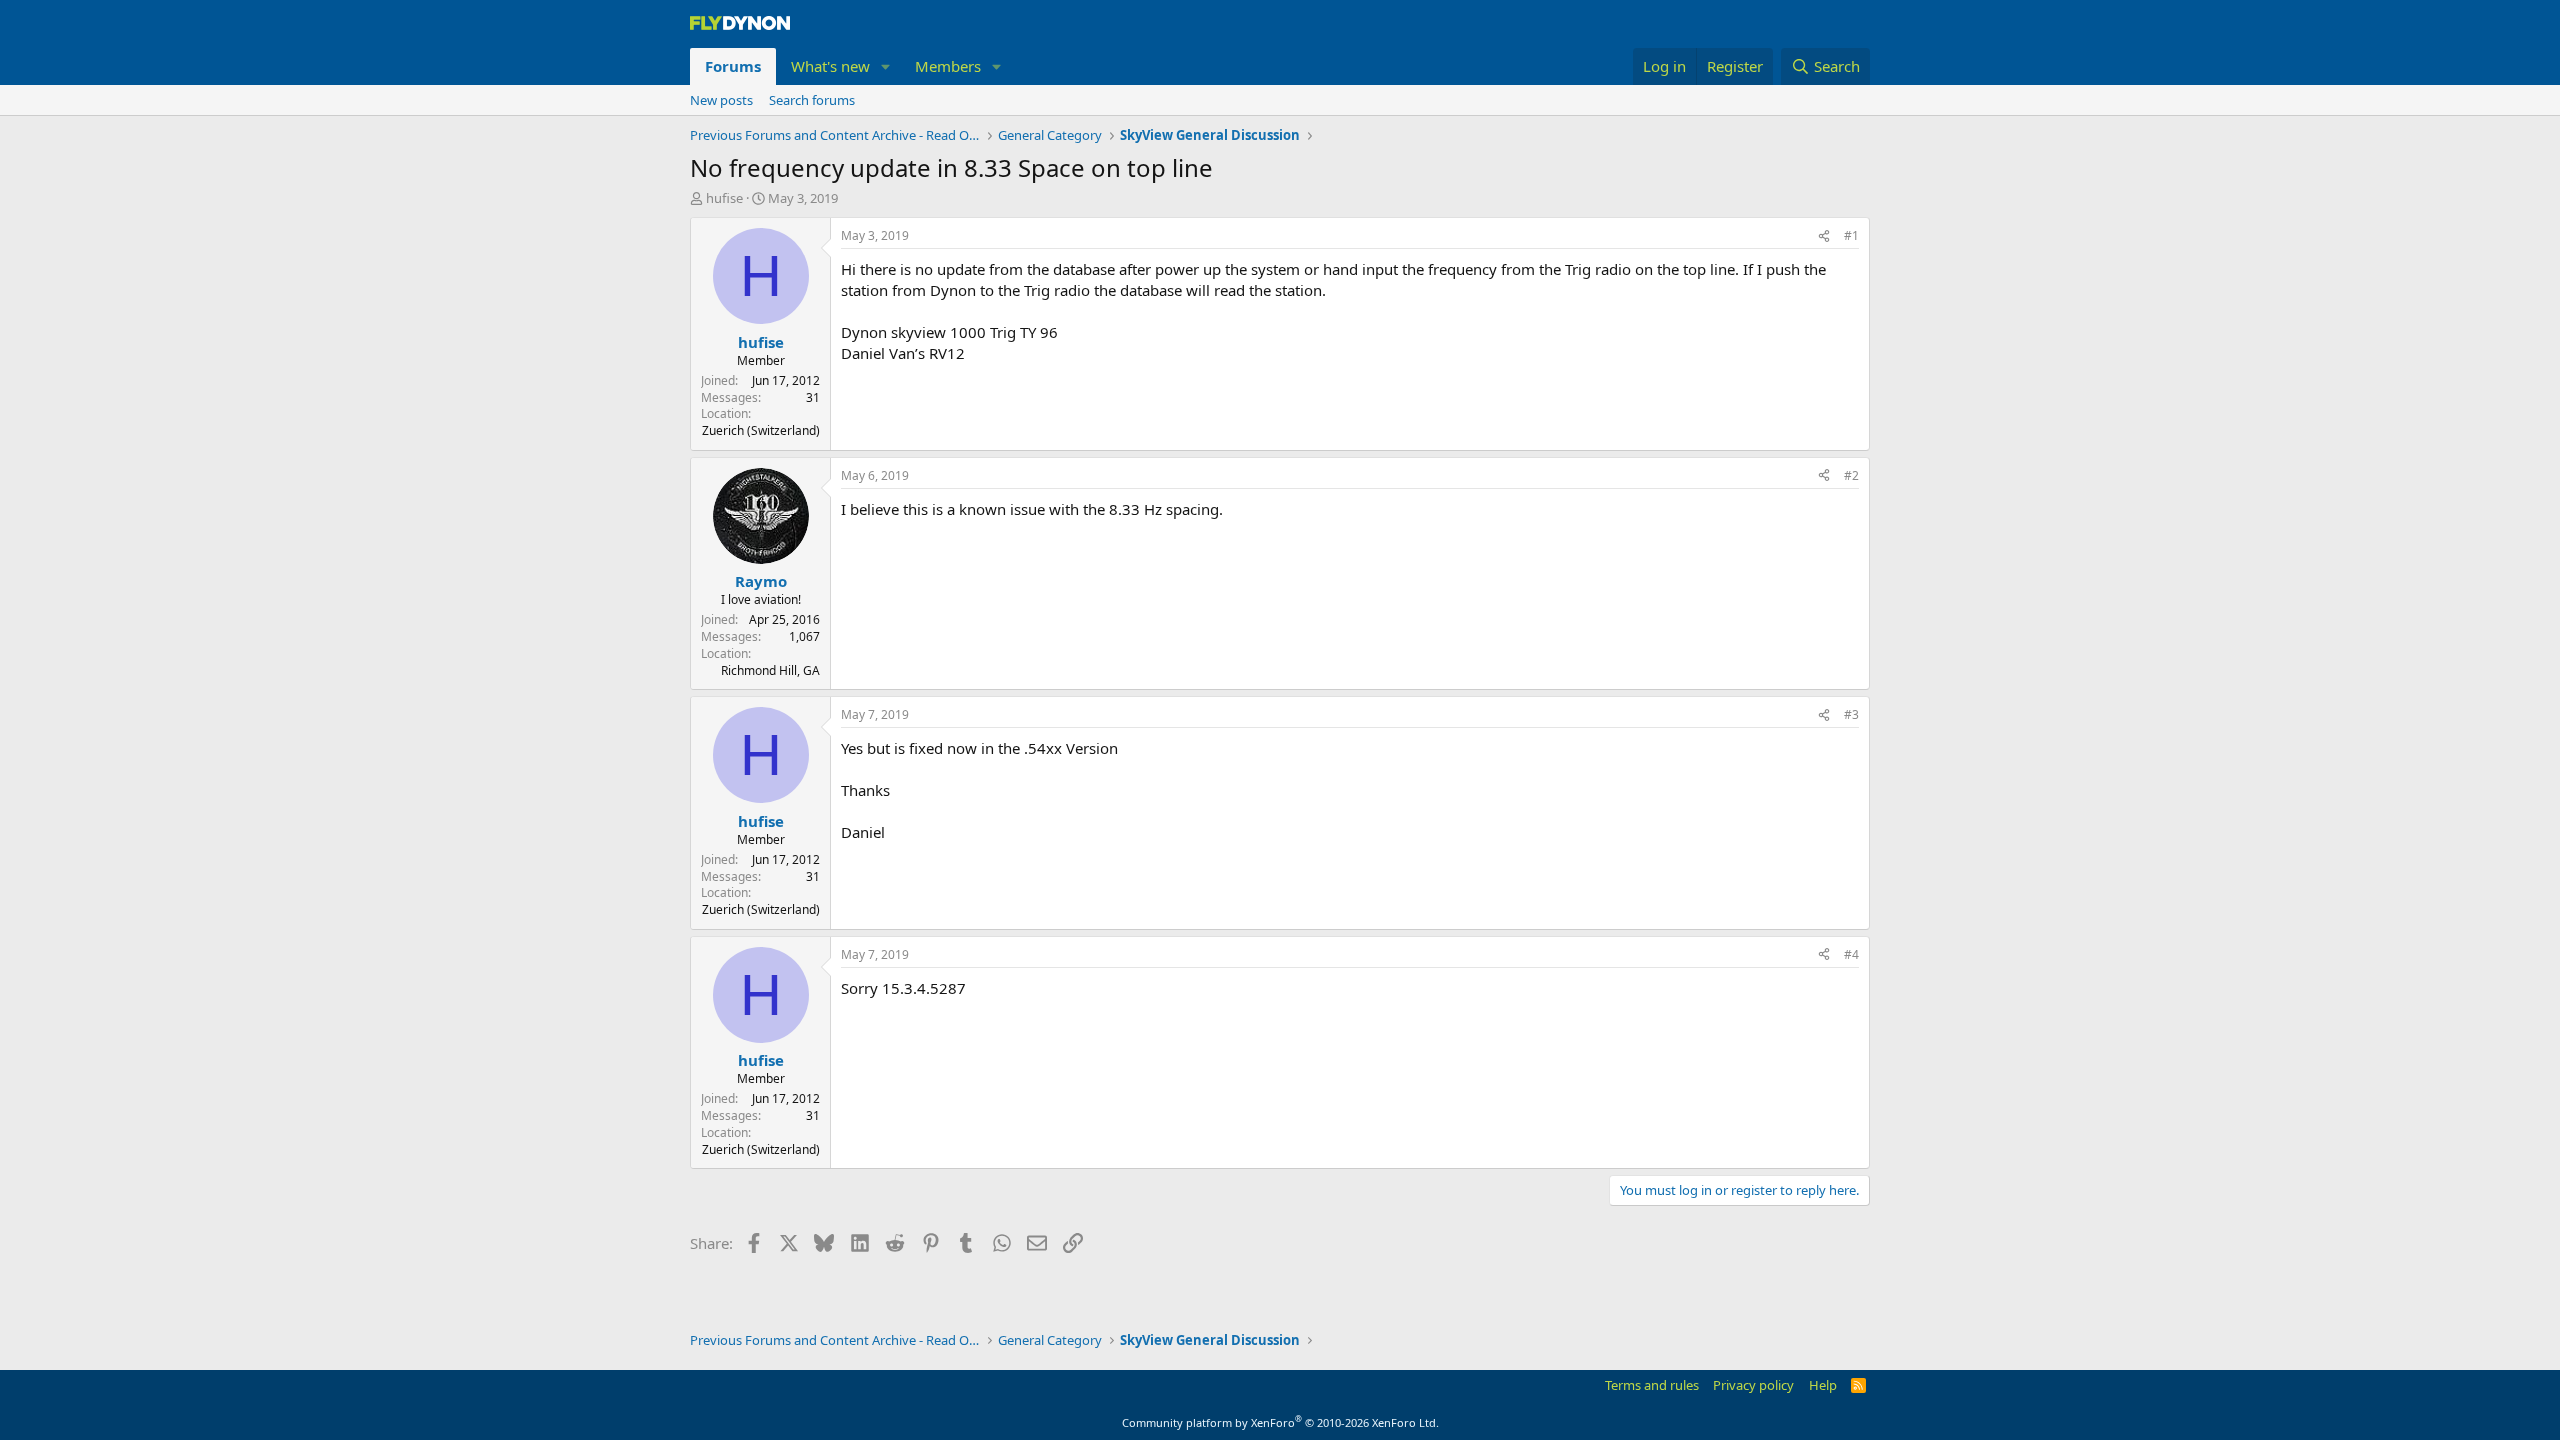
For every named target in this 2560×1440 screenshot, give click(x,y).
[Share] (1824, 236)
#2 (1851, 475)
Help (1823, 1385)
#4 (1851, 954)
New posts (721, 100)
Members (948, 66)
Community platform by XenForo (1280, 1422)
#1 (1851, 235)
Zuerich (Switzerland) (761, 430)
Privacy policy (1753, 1385)
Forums (733, 66)
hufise (724, 198)
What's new (830, 66)
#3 (1851, 714)
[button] (886, 66)
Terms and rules (1652, 1385)
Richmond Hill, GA (770, 670)
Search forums (812, 100)
